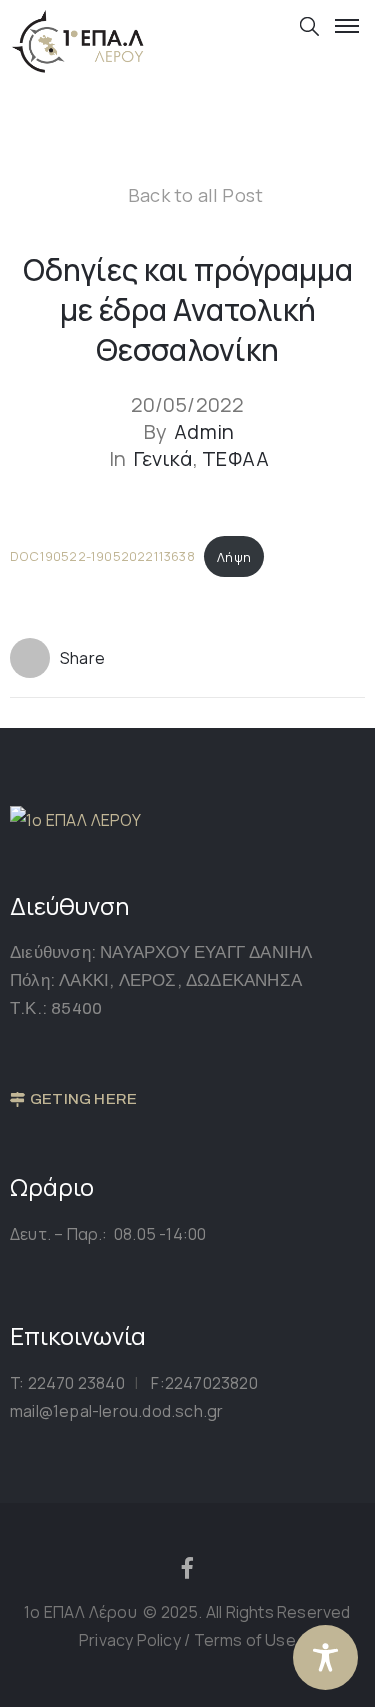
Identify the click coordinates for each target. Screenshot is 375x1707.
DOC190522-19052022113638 (102, 557)
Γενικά (163, 459)
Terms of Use (245, 1640)
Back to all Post (195, 195)
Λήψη (234, 557)
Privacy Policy (131, 1640)
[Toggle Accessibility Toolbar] (325, 1657)
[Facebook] (188, 1568)
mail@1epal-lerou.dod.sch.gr (116, 1411)
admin (204, 432)
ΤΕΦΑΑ (235, 459)
